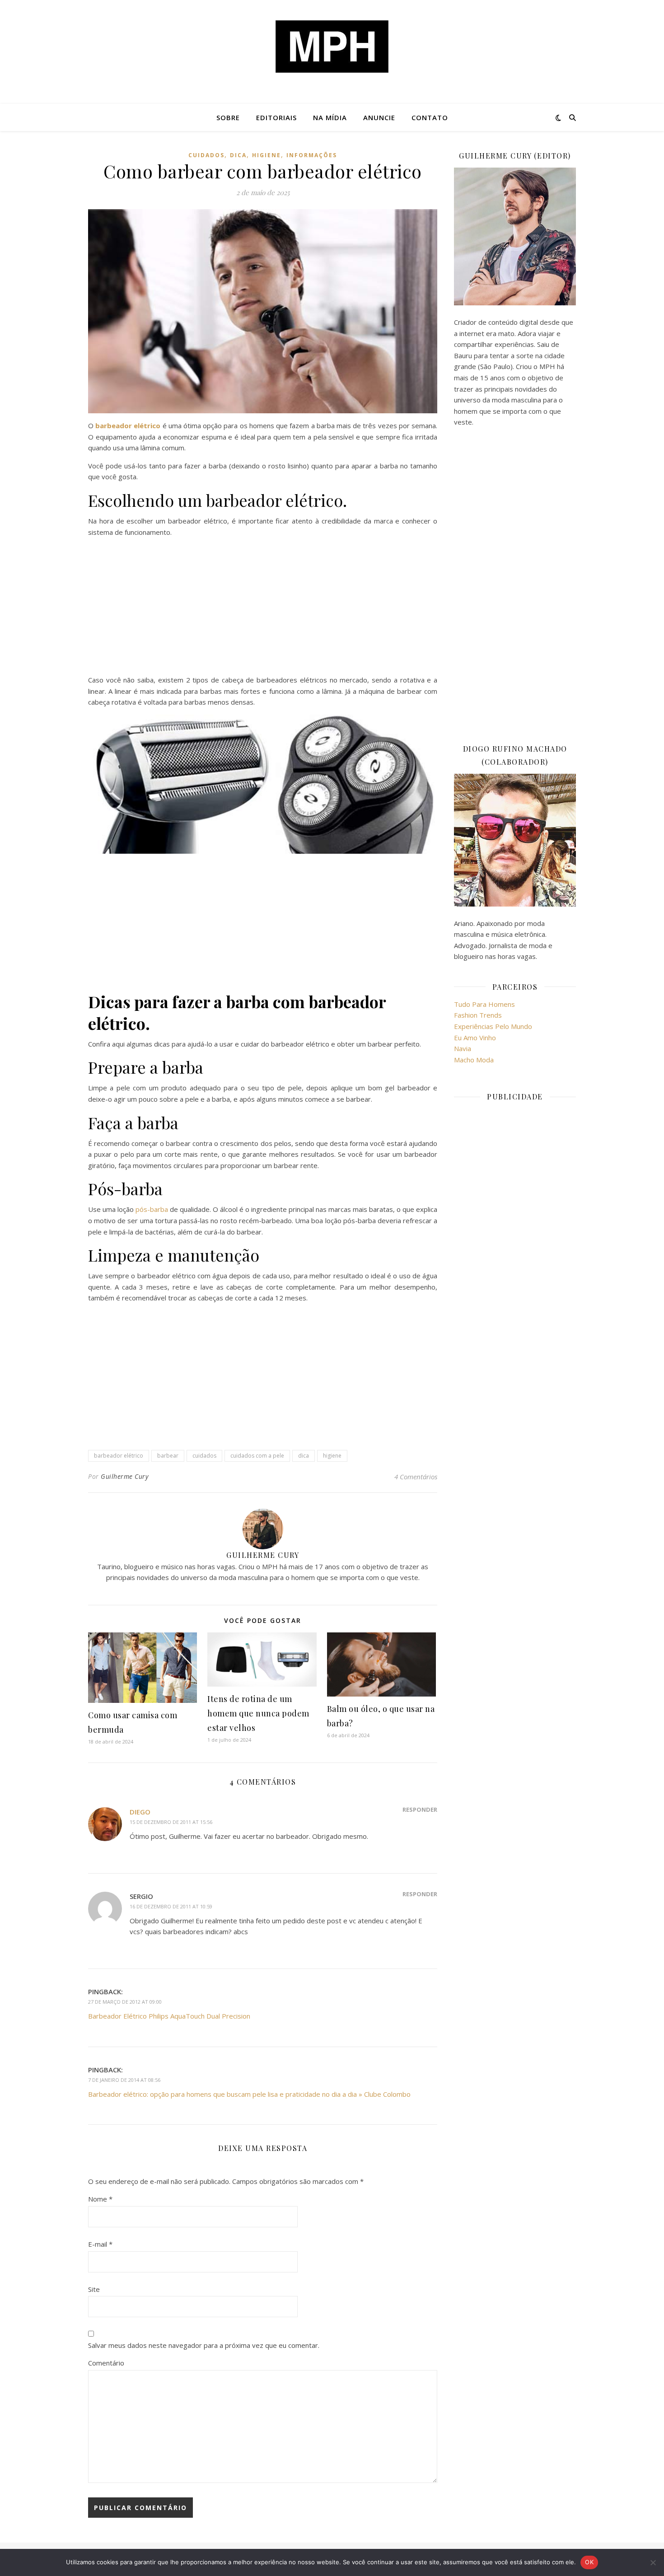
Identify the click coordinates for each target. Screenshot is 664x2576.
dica (238, 155)
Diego (140, 1812)
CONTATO (430, 117)
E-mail (100, 2244)
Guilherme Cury (124, 1476)
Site (94, 2289)
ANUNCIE (379, 117)
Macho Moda (474, 1060)
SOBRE (228, 117)
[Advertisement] (263, 608)
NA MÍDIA (330, 117)
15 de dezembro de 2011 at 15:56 (171, 1822)
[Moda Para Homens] (332, 47)
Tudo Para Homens (484, 1004)
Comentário (106, 2363)
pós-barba (152, 1209)
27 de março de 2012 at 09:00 (125, 2002)
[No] (653, 2562)
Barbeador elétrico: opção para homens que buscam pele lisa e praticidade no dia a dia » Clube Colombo (249, 2094)
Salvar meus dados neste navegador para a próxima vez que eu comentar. (204, 2345)
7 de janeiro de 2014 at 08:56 (124, 2080)
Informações (312, 155)
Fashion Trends (478, 1015)
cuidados (206, 155)
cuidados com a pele (257, 1456)
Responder (420, 1809)
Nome (100, 2199)
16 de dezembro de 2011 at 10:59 (171, 1906)
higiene (267, 155)
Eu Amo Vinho (475, 1038)
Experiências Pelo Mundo (493, 1026)
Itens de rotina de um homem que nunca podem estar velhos (258, 1713)
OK (589, 2562)
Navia (463, 1048)
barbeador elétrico (119, 1456)
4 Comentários (416, 1477)
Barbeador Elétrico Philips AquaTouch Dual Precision (169, 2016)
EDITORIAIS (276, 117)
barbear (168, 1456)
